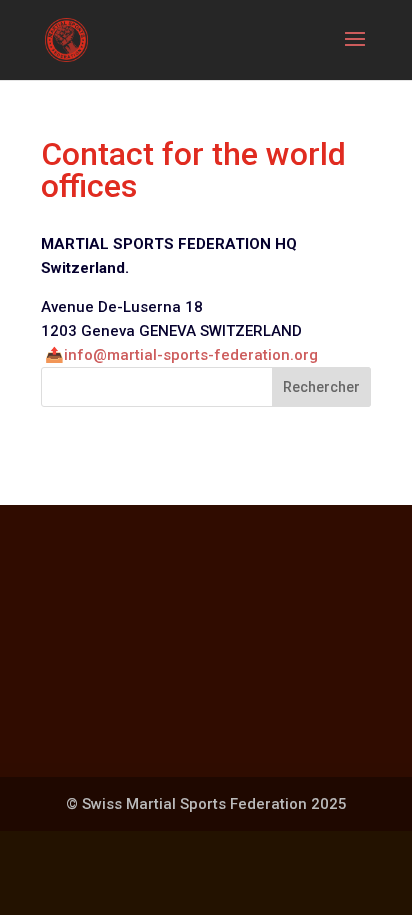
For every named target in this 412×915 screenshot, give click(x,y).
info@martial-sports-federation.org (191, 355)
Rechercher (321, 387)
